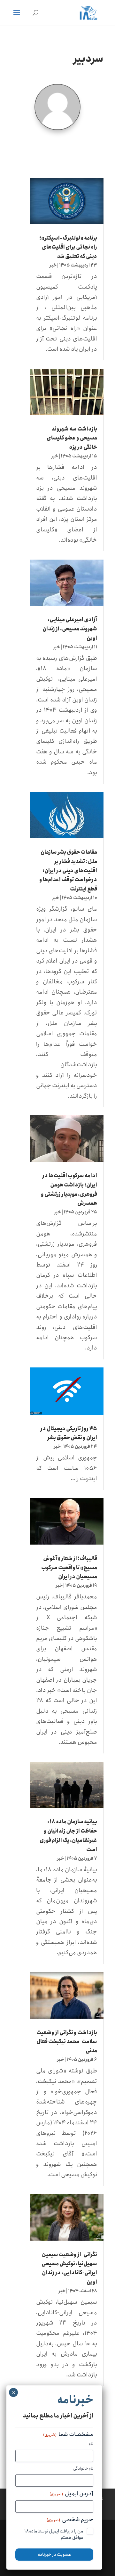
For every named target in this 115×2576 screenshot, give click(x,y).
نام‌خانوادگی (83, 2469)
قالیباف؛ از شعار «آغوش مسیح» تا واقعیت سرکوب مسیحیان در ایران (69, 1568)
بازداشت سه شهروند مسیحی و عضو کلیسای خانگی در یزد (72, 438)
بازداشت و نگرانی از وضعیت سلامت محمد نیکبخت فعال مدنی (67, 2042)
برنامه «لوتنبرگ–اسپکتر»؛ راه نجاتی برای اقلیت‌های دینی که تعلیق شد (68, 247)
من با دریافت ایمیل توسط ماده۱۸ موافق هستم (54, 2534)
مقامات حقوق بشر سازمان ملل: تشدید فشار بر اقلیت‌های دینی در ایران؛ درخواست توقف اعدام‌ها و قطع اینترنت (68, 871)
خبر (53, 265)
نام (91, 2444)
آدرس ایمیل (71, 2494)
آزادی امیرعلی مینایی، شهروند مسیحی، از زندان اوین (70, 629)
